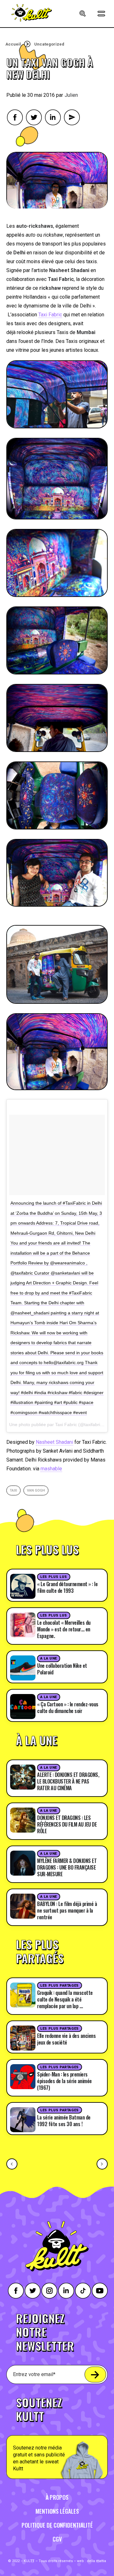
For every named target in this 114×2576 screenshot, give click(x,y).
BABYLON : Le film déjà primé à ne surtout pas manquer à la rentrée (67, 1910)
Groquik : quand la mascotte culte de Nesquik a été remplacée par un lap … (65, 1999)
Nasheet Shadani (54, 1442)
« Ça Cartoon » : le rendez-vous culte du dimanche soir (68, 1707)
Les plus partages (59, 1986)
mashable (51, 1469)
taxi (13, 1490)
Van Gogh (36, 1490)
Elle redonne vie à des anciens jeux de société (66, 2039)
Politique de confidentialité (57, 2525)
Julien (71, 95)
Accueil (13, 44)
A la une (48, 1658)
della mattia (96, 2561)
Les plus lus (54, 1577)
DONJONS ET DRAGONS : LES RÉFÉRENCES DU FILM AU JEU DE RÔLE (67, 1824)
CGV (57, 2539)
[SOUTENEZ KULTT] (57, 2434)
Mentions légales (57, 2511)
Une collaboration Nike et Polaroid (62, 1669)
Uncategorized (49, 44)
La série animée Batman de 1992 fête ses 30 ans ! (64, 2121)
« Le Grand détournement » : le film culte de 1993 (67, 1587)
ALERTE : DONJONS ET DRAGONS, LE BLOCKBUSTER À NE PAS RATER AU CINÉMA (68, 1781)
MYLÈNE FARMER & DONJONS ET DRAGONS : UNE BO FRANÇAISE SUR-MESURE (67, 1867)
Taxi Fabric (50, 315)
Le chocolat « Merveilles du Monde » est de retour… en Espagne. (64, 1629)
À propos (57, 2497)
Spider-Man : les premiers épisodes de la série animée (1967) (64, 2081)
